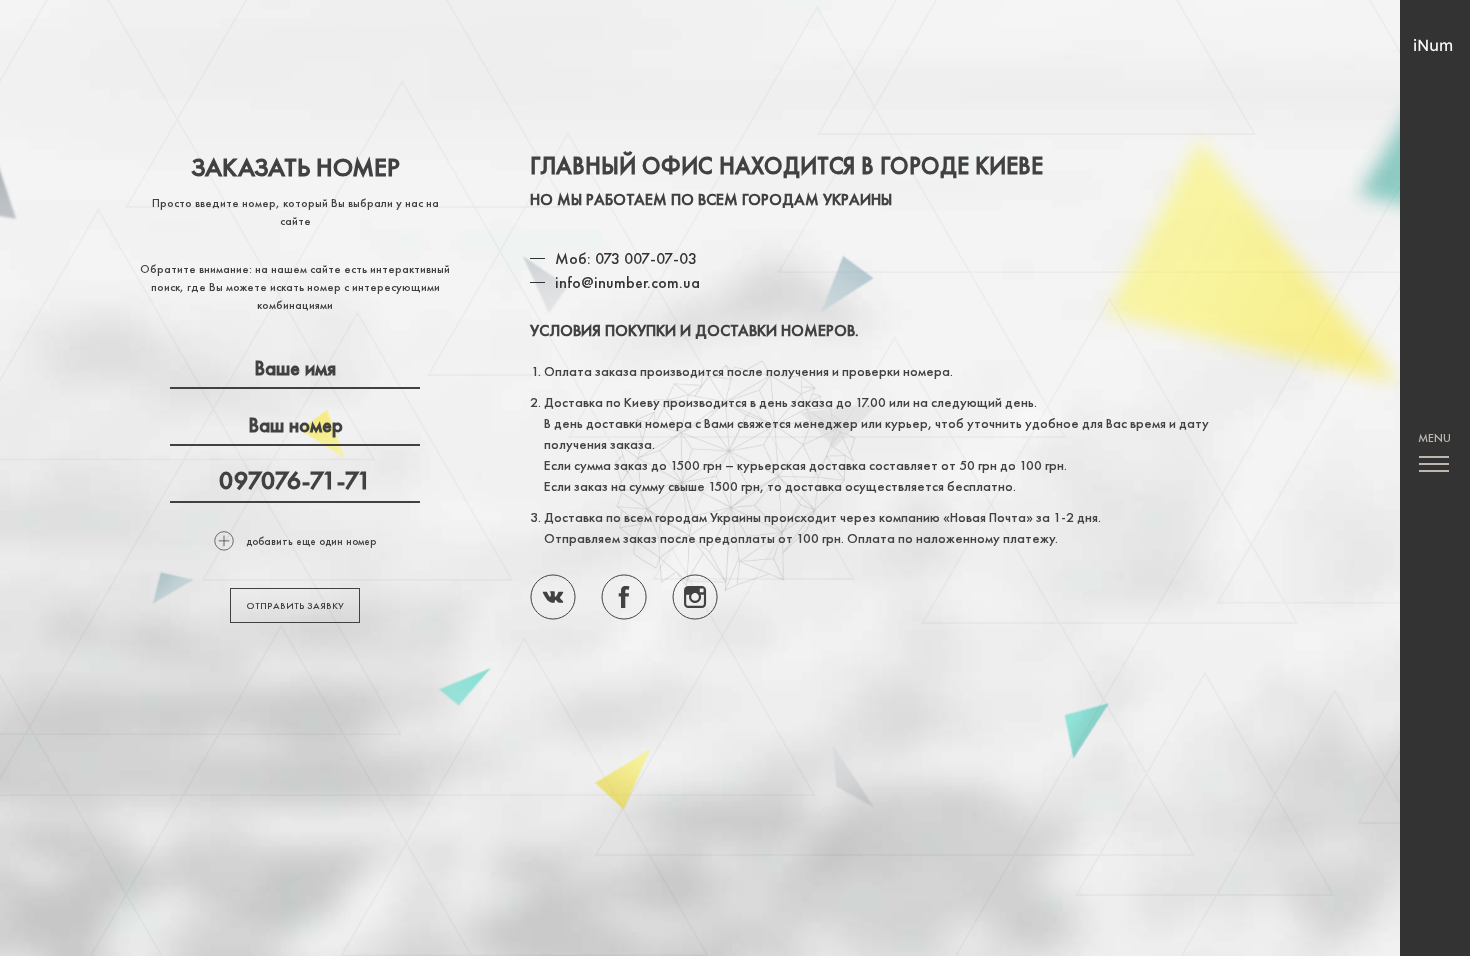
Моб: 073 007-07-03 (626, 258)
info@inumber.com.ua (627, 282)
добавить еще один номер (311, 541)
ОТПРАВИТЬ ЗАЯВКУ (295, 605)
